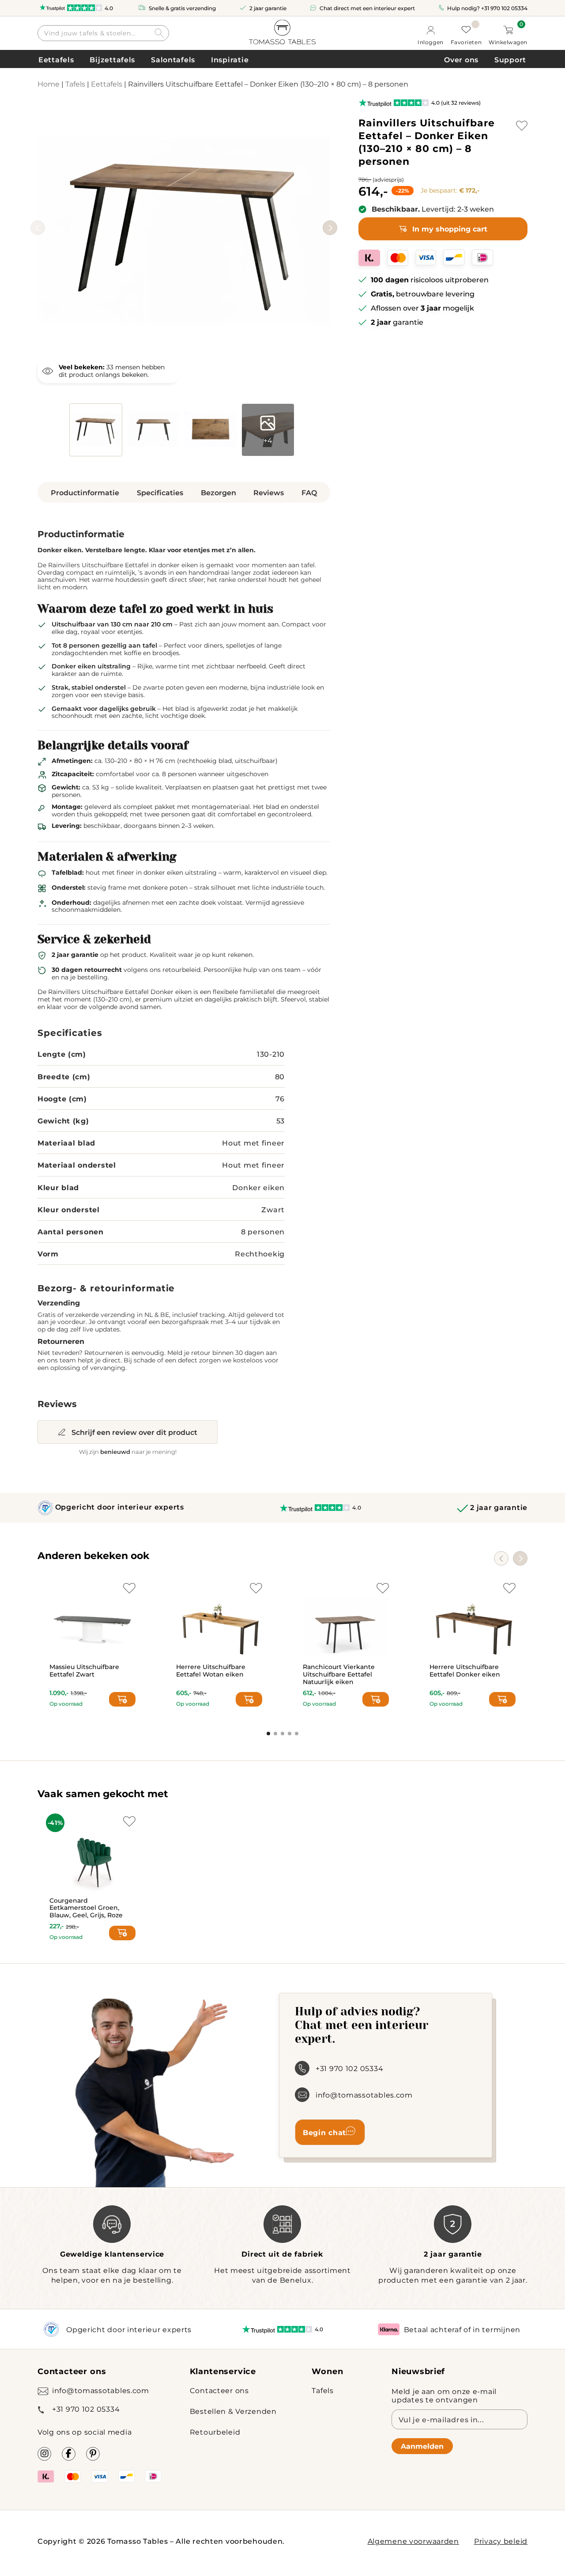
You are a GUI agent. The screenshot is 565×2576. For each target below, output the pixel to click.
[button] (330, 228)
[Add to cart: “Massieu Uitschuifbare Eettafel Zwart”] (122, 1699)
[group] (184, 230)
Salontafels (173, 59)
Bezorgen (218, 492)
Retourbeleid (215, 2432)
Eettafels (56, 59)
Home (49, 84)
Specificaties (160, 492)
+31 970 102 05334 (504, 8)
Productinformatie (85, 492)
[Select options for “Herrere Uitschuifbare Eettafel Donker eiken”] (502, 1699)
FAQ (309, 492)
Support (510, 59)
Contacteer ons (219, 2390)
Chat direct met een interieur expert (367, 8)
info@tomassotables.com (364, 2095)
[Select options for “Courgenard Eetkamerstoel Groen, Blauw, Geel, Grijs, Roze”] (122, 1933)
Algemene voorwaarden (413, 2541)
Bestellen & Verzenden (233, 2411)
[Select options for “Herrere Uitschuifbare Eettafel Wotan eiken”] (249, 1699)
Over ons (461, 59)
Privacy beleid (501, 2541)
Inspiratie (230, 59)
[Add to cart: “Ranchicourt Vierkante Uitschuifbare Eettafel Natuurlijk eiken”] (376, 1699)
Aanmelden (422, 2446)
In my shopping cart (450, 229)
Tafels (75, 84)
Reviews (269, 492)
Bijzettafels (112, 59)
